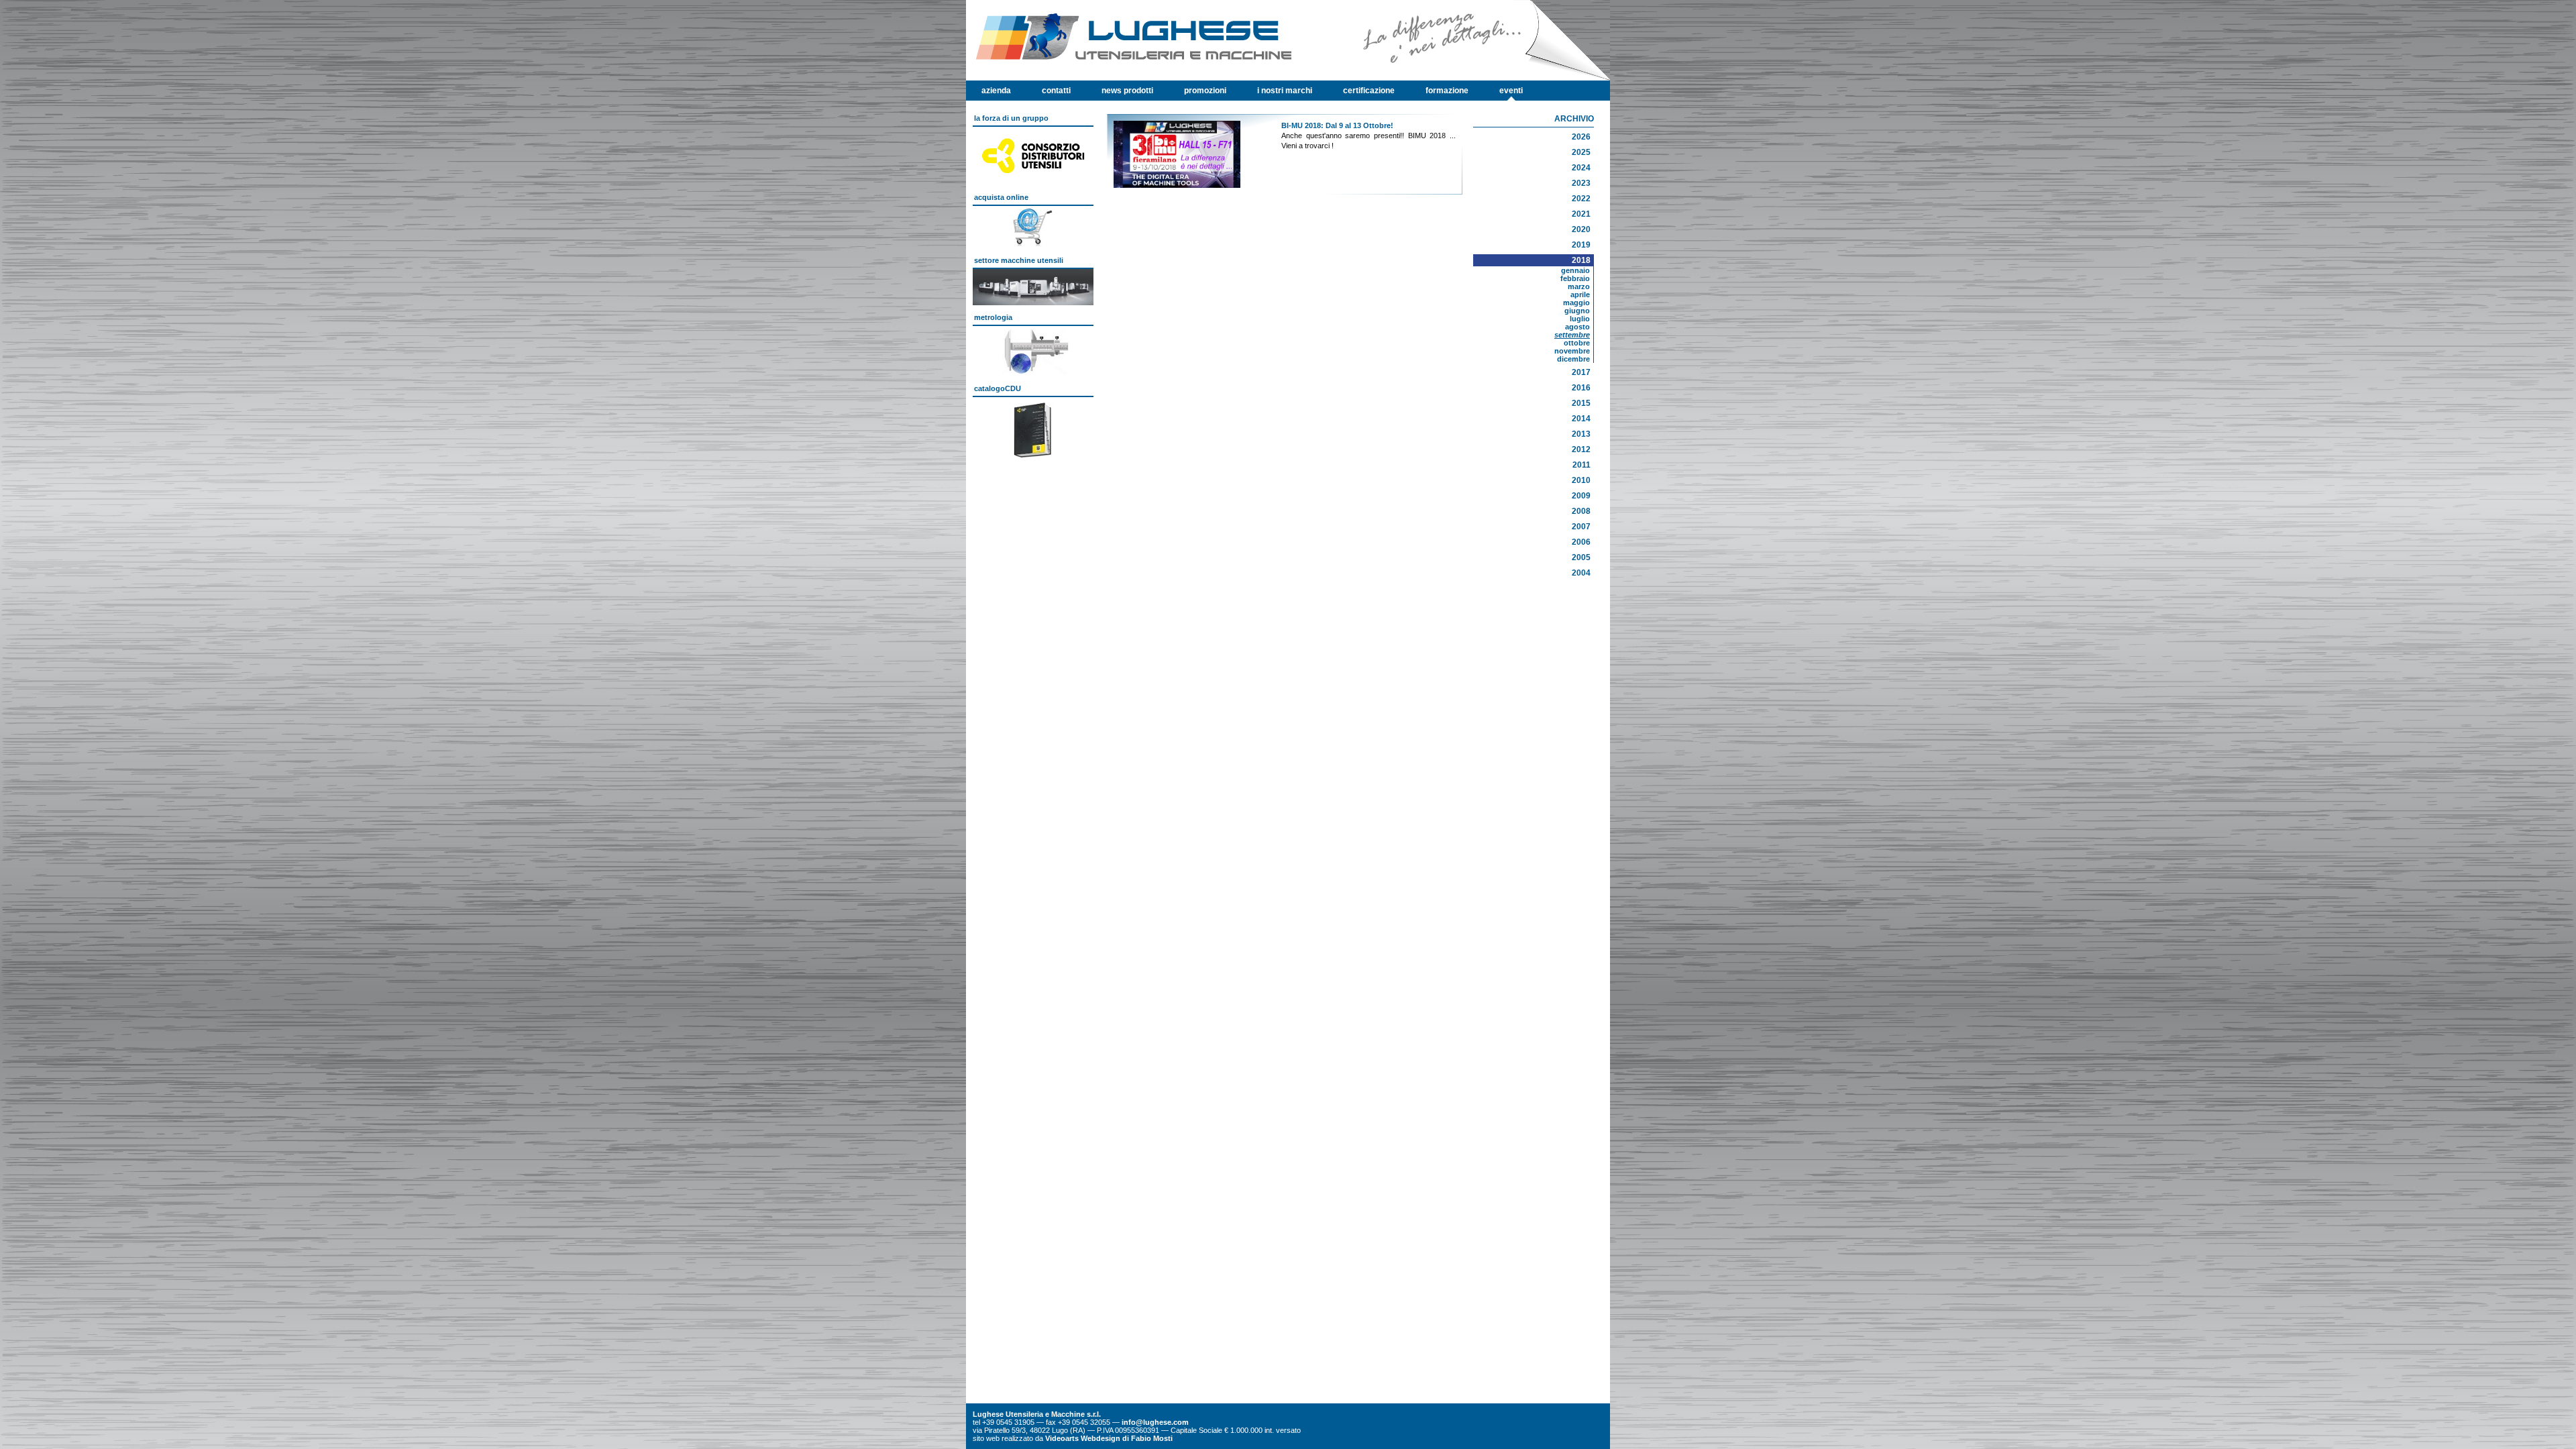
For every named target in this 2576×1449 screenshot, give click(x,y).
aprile (1580, 294)
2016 (1581, 388)
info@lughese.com (1155, 1422)
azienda (996, 91)
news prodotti (1127, 91)
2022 (1581, 199)
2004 (1581, 573)
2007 (1581, 527)
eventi (1511, 91)
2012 (1581, 449)
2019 (1581, 245)
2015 (1581, 403)
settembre (1572, 335)
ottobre (1577, 343)
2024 (1581, 168)
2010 (1581, 480)
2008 (1581, 511)
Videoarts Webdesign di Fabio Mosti (1109, 1438)
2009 (1581, 496)
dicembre (1573, 359)
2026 (1581, 137)
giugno (1577, 311)
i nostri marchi (1285, 91)
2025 (1581, 152)
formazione (1447, 91)
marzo (1579, 286)
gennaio (1575, 270)
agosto (1577, 327)
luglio (1580, 319)
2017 (1581, 372)
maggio (1576, 303)
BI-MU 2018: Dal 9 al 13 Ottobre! (1337, 125)
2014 (1581, 419)
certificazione (1369, 91)
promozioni (1205, 91)
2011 (1581, 465)
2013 (1581, 434)
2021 (1581, 214)
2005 (1581, 557)
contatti (1056, 91)
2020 (1581, 229)
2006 (1581, 542)
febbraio (1575, 278)
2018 (1581, 260)
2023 (1581, 183)
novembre (1572, 351)
